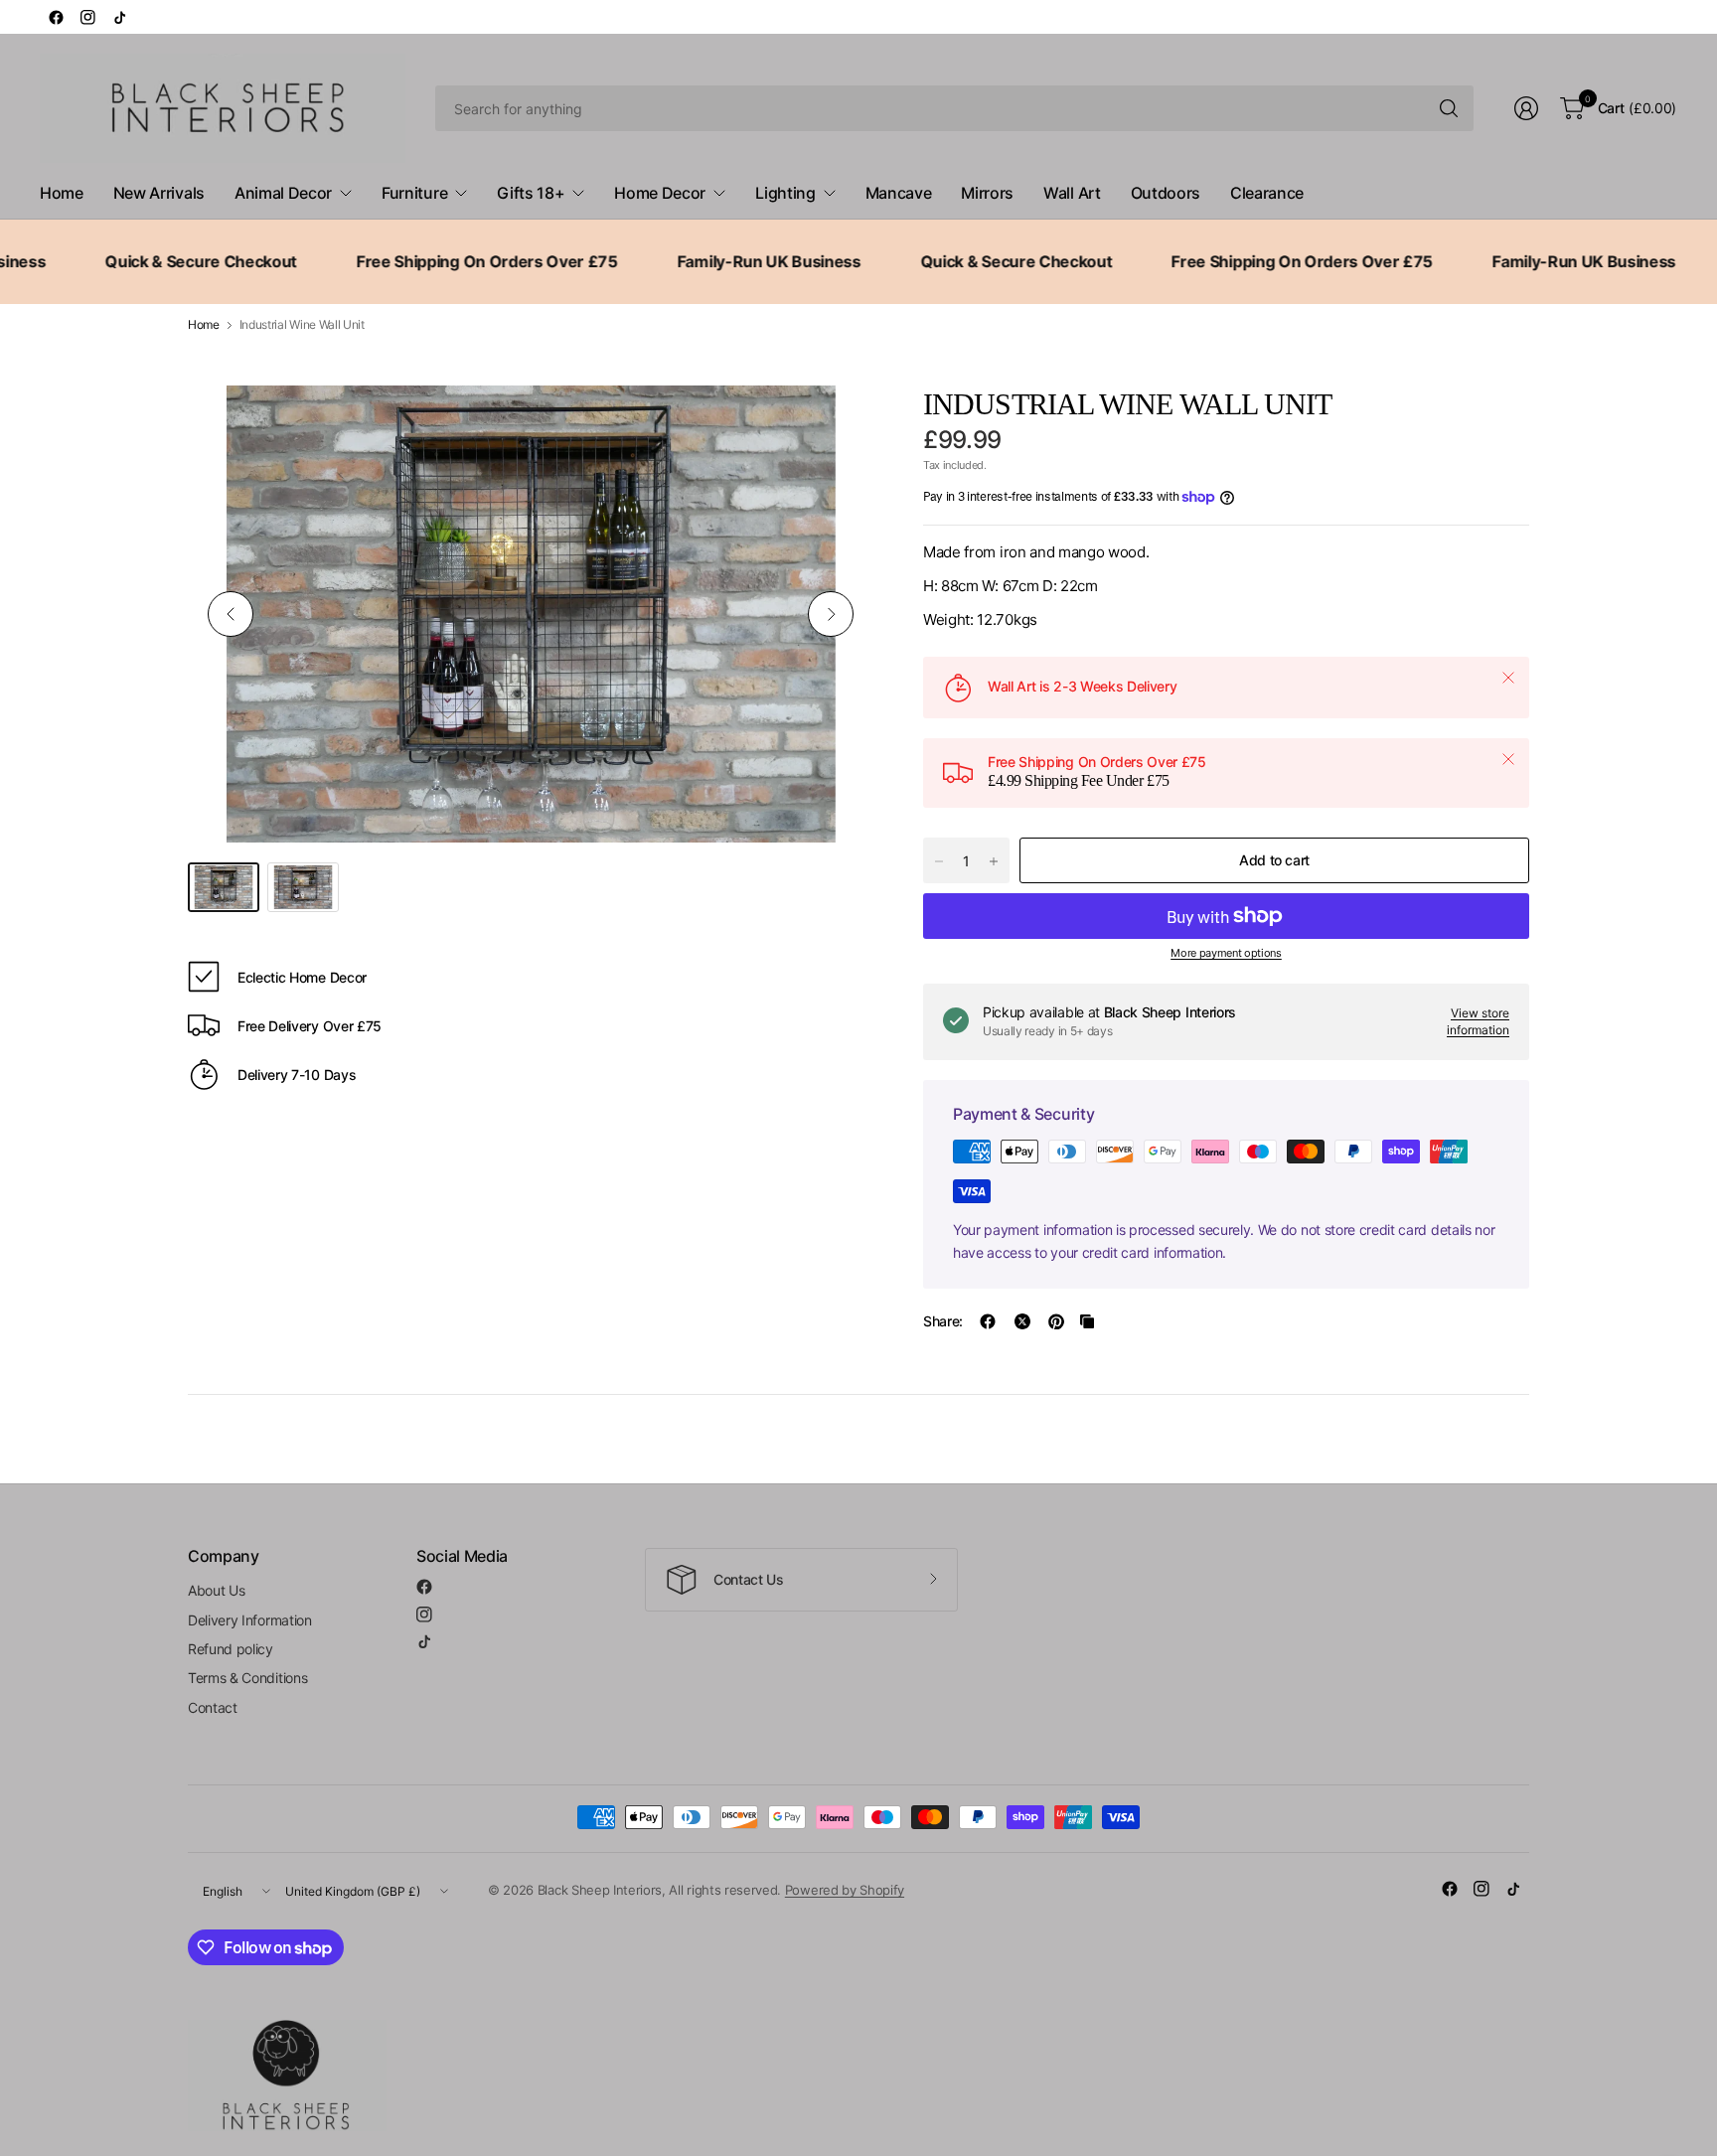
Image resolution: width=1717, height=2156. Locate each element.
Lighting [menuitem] (785, 193)
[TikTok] (119, 17)
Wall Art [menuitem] (1072, 193)
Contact (213, 1707)
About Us (216, 1590)
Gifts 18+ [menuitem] (531, 193)
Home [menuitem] (62, 193)
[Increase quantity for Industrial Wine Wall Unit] (994, 861)
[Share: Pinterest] (1056, 1321)
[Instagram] (87, 17)
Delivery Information (250, 1620)
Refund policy (231, 1649)
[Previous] (231, 614)
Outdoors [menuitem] (1166, 193)
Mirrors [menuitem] (987, 193)
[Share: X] (1022, 1321)
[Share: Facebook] (988, 1321)
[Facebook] (56, 17)
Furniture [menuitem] (414, 193)
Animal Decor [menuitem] (283, 193)
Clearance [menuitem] (1267, 193)
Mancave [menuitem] (899, 193)
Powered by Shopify (845, 1890)
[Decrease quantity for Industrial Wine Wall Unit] (939, 861)
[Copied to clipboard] (1087, 1321)
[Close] (1508, 678)
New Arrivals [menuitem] (159, 193)
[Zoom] (836, 423)
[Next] (831, 614)
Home (204, 325)
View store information (1478, 1021)
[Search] (1449, 108)
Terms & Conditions (247, 1678)
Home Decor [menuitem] (660, 193)
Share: (943, 1321)
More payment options (1226, 953)
